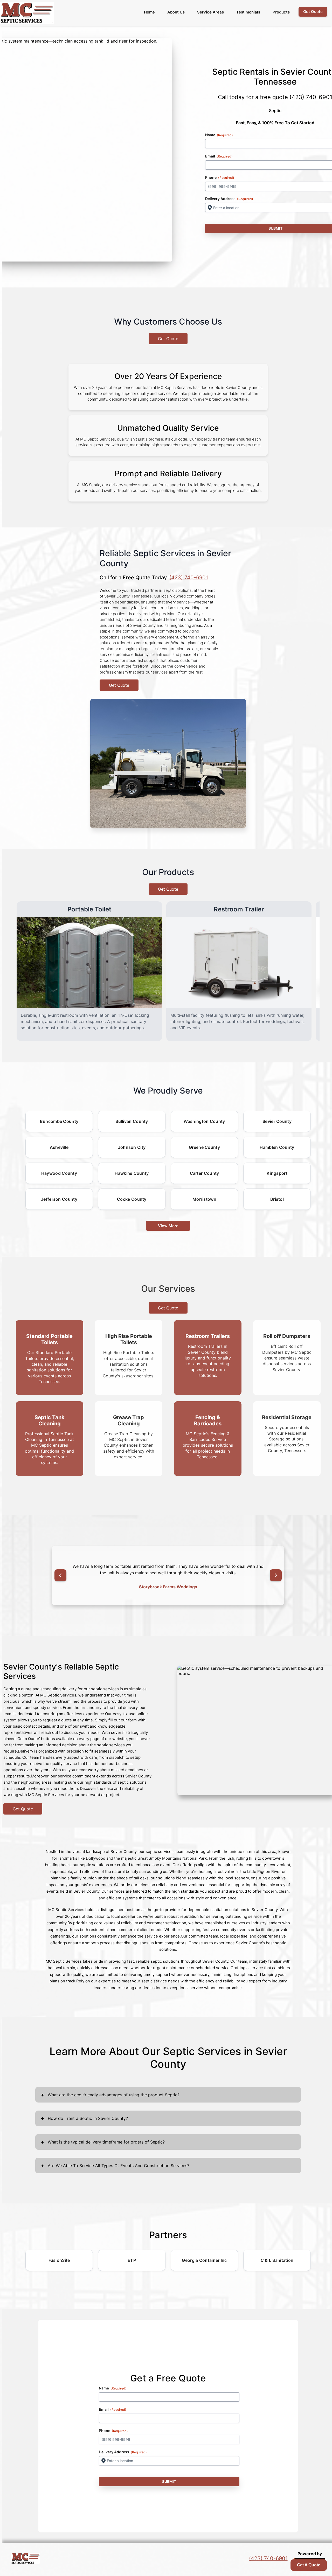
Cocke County (132, 1199)
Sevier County (277, 1121)
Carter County (205, 1173)
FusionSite (59, 2260)
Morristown (204, 1199)
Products (281, 12)
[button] (60, 1575)
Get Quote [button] (313, 12)
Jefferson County (59, 1199)
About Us (176, 12)
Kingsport (277, 1173)
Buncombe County (59, 1121)
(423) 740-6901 (189, 578)
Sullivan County (132, 1121)
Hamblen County (277, 1147)
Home (149, 12)
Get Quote (168, 339)
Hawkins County (132, 1173)
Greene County (204, 1147)
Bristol (277, 1199)
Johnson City (132, 1147)
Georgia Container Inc (204, 2260)
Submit (169, 2481)
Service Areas (210, 12)
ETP (132, 2260)
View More (168, 1226)
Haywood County (59, 1173)
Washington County (204, 1121)
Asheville (59, 1147)
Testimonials (248, 12)
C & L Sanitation (277, 2260)
